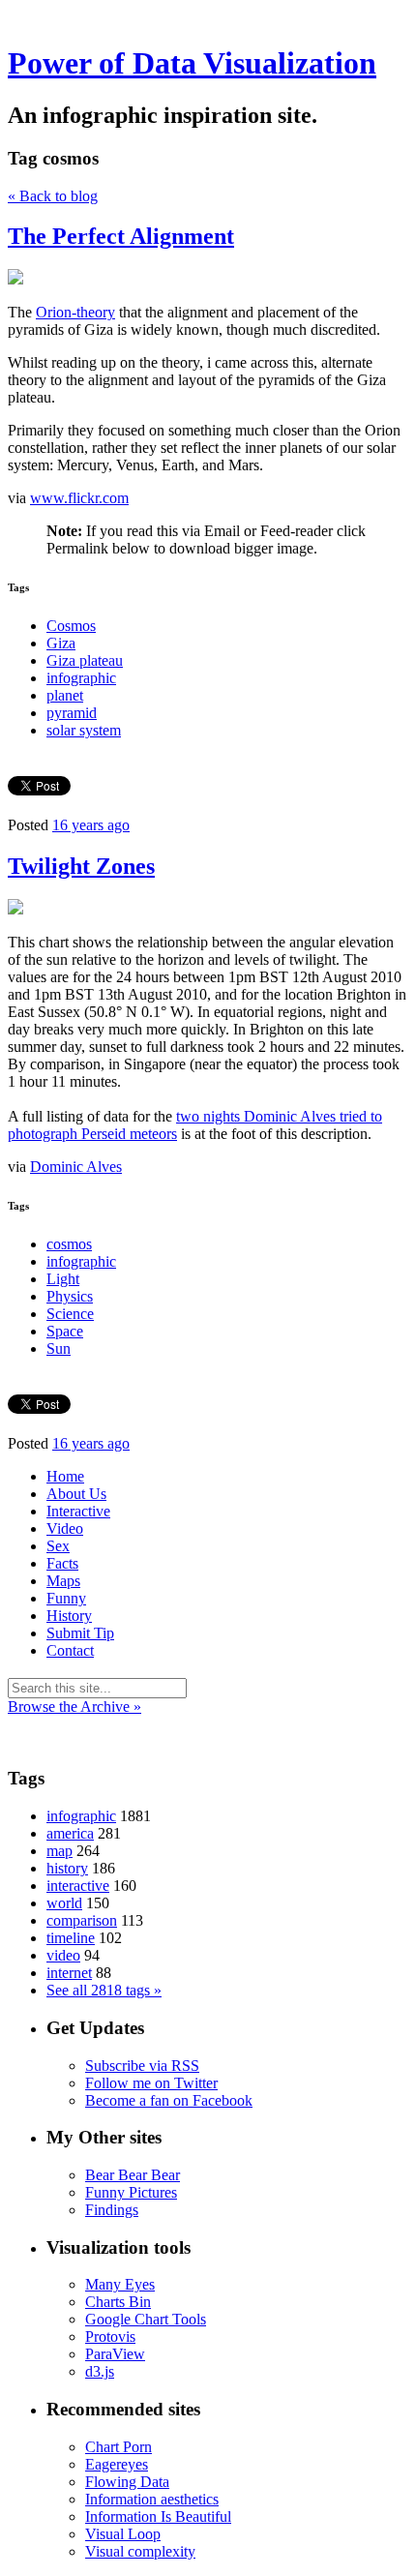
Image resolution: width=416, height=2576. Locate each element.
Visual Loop (123, 2534)
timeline (71, 1938)
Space (65, 1331)
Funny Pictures (131, 2192)
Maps (63, 1581)
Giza (61, 643)
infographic (81, 678)
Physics (70, 1296)
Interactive (78, 1511)
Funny (66, 1598)
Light (63, 1279)
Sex (58, 1546)
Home (65, 1476)
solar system (84, 730)
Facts (62, 1563)
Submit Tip (80, 1633)
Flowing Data (127, 2482)
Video (65, 1528)
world (64, 1903)
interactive (78, 1886)
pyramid (72, 713)
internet (69, 1973)
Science (70, 1314)
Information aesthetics (152, 2499)
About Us (76, 1494)
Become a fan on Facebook (169, 2100)
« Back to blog (53, 196)
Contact (70, 1650)
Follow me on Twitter (151, 2083)
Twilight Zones (81, 866)
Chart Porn (119, 2447)
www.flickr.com (79, 498)
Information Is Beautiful (158, 2516)
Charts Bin (118, 2302)
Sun (59, 1348)
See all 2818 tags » (104, 1990)
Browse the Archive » (74, 1707)
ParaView (115, 2354)
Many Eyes (120, 2284)
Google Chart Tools (146, 2319)
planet (65, 695)
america (70, 1833)
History (69, 1616)
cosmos (69, 1244)
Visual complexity (140, 2551)
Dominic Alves (76, 1167)
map (59, 1851)
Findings (112, 2210)
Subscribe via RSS (142, 2066)
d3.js (100, 2371)
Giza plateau (85, 660)
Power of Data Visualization (192, 63)
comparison (82, 1920)
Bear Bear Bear (133, 2175)
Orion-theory (75, 312)
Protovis (110, 2336)
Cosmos (71, 626)
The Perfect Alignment (121, 236)
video (63, 1955)
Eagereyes (117, 2464)
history (67, 1868)
